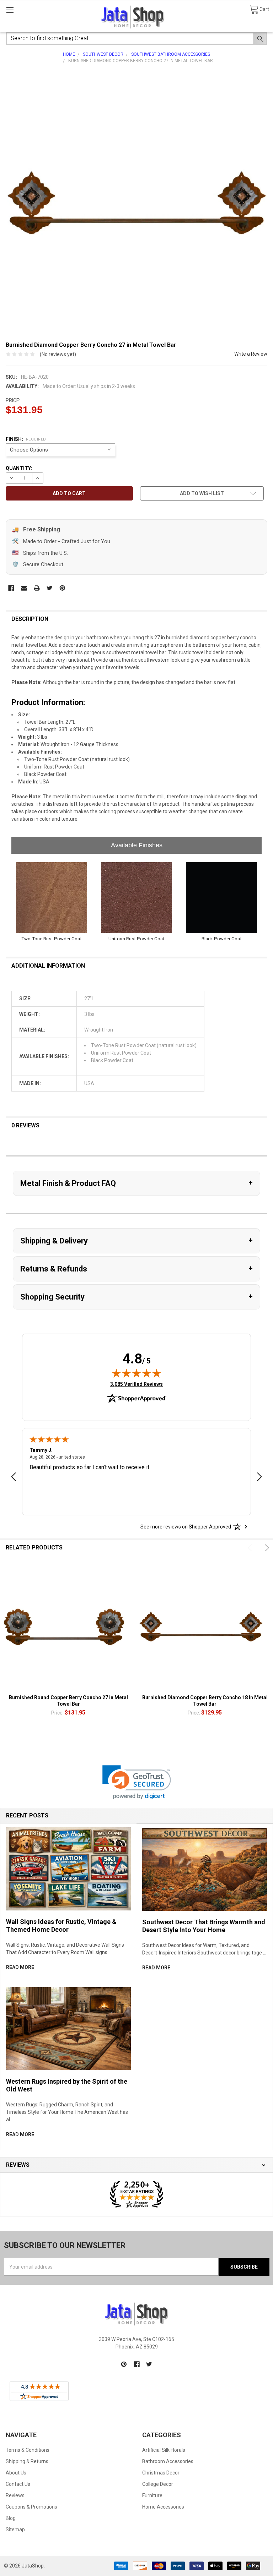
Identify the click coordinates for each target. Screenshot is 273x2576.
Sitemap (15, 2529)
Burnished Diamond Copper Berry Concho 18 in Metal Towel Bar (205, 1701)
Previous (251, 1548)
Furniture (152, 2495)
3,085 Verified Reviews (136, 1384)
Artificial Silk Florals (164, 2450)
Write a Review (251, 354)
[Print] (37, 588)
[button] (137, 1782)
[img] (136, 1373)
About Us (16, 2473)
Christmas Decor (161, 2473)
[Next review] (259, 1478)
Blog (11, 2518)
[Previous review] (14, 1478)
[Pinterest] (62, 588)
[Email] (24, 588)
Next (266, 1548)
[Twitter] (50, 588)
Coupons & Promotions (31, 2507)
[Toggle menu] (10, 10)
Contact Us (18, 2484)
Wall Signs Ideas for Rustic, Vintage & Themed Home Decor (61, 1926)
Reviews (15, 2495)
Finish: (26, 439)
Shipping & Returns (27, 2461)
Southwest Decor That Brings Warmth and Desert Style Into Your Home (204, 1926)
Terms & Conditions (28, 2450)
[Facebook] (11, 588)
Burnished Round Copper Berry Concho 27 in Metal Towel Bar (68, 1701)
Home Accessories (163, 2507)
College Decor (158, 2484)
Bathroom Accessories (168, 2461)
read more (20, 1967)
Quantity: (19, 468)
